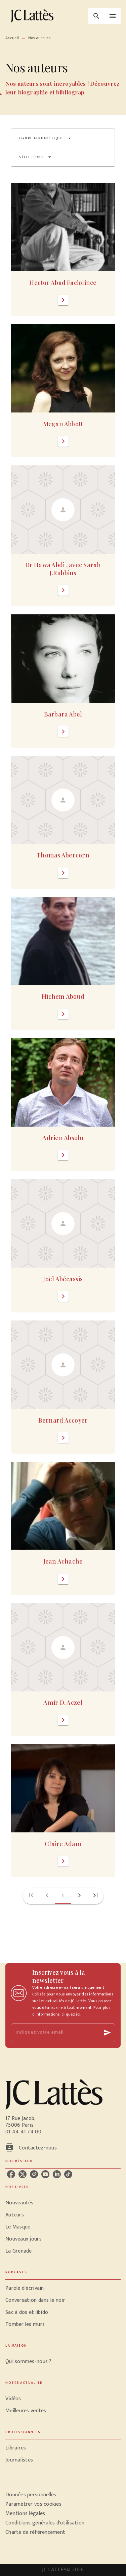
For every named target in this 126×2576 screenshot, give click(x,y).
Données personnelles (31, 2495)
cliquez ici (71, 2014)
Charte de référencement (35, 2532)
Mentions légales (25, 2514)
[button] (45, 138)
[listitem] (11, 2174)
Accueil (12, 38)
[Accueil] (34, 16)
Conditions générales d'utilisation (45, 2523)
